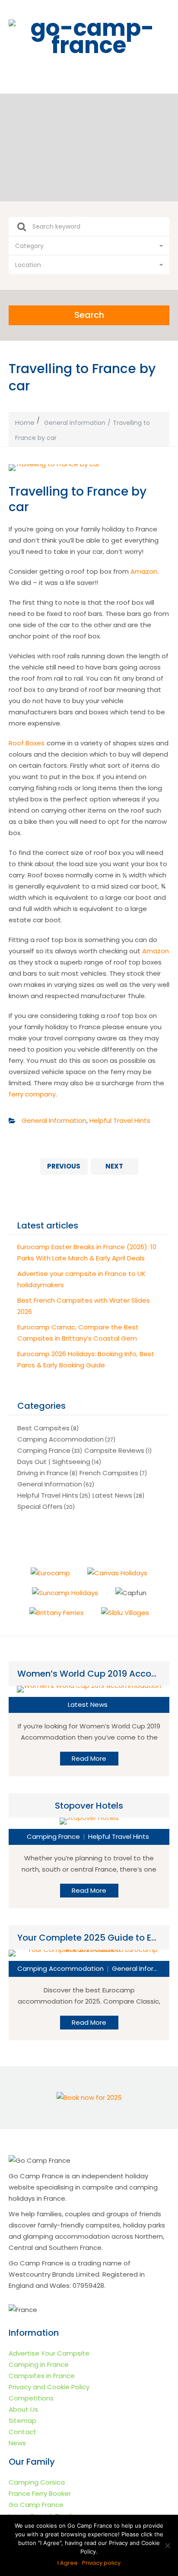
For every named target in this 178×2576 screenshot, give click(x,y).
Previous (64, 1166)
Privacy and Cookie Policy (49, 2387)
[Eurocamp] (50, 1573)
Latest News (112, 1495)
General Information (75, 423)
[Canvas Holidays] (117, 1573)
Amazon (144, 571)
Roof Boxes (27, 743)
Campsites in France (42, 2376)
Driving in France (43, 1473)
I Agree (68, 2563)
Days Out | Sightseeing (54, 1462)
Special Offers (40, 1506)
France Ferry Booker (40, 2493)
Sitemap (22, 2420)
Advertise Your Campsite (49, 2353)
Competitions (31, 2398)
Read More (89, 1758)
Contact (22, 2432)
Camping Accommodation (60, 1439)
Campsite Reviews (114, 1450)
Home (25, 423)
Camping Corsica (37, 2482)
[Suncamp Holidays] (65, 1593)
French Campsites (109, 1473)
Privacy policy (101, 2563)
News (17, 2443)
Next (114, 1166)
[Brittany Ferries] (57, 1613)
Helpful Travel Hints (120, 1120)
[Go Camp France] (89, 37)
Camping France (44, 1450)
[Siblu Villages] (125, 1613)
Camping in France (39, 2364)
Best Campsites (43, 1428)
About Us (23, 2409)
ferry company (32, 1094)
